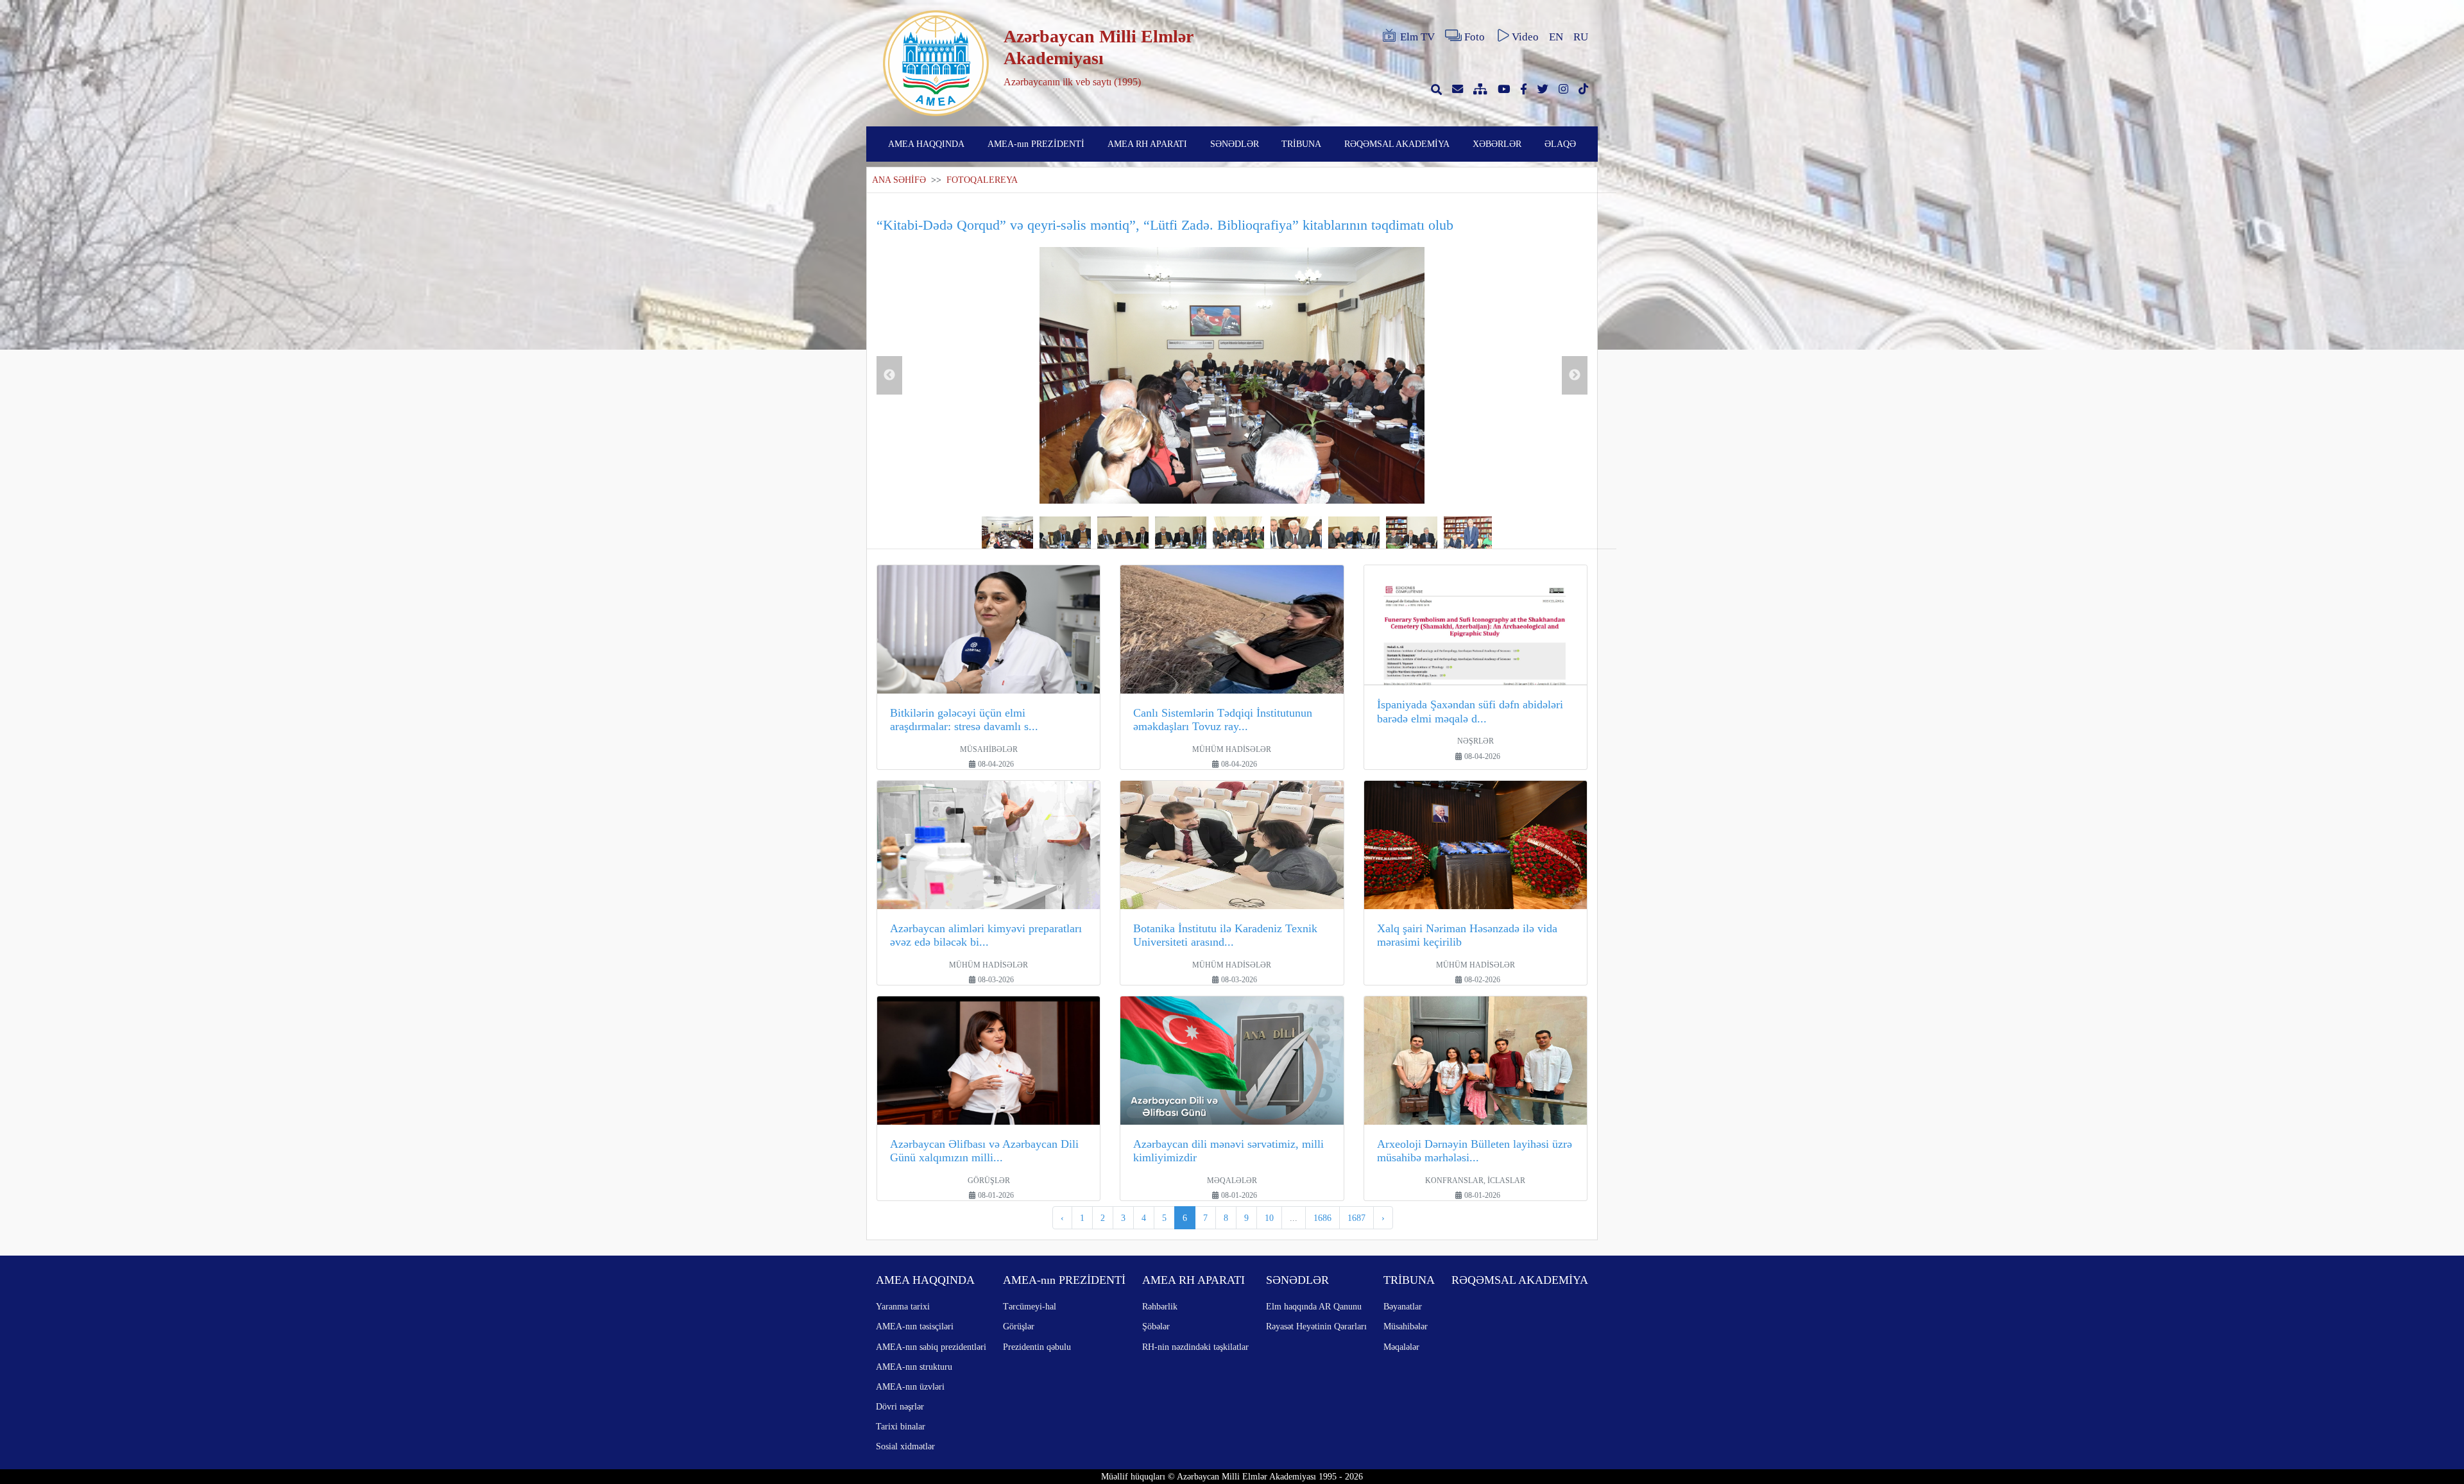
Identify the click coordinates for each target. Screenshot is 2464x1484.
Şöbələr (1156, 1326)
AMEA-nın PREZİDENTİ (1036, 144)
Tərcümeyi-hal (1030, 1306)
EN (1556, 37)
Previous (889, 375)
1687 (1356, 1218)
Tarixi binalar (901, 1426)
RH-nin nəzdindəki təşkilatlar (1195, 1347)
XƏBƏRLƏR (1497, 144)
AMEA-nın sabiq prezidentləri (931, 1347)
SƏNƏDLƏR (1235, 144)
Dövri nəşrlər (900, 1406)
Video (1525, 37)
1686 (1322, 1218)
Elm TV (1417, 37)
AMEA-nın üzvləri (910, 1386)
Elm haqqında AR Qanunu (1314, 1306)
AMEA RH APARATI (1147, 144)
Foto (1475, 37)
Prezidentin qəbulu (1037, 1347)
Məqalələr (1401, 1347)
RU (1581, 37)
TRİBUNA (1301, 144)
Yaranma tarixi (903, 1306)
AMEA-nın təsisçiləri (915, 1326)
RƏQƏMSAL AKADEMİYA (1397, 144)
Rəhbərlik (1160, 1306)
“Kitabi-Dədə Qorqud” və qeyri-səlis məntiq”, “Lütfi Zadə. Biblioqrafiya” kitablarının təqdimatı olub (1165, 225)
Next (1575, 375)
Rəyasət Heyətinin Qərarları (1316, 1326)
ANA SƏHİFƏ (899, 180)
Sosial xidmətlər (905, 1446)
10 (1269, 1218)
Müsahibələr (1406, 1326)
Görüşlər (1019, 1326)
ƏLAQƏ (1560, 144)
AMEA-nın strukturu (914, 1367)
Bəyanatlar (1403, 1306)
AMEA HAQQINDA (926, 144)
